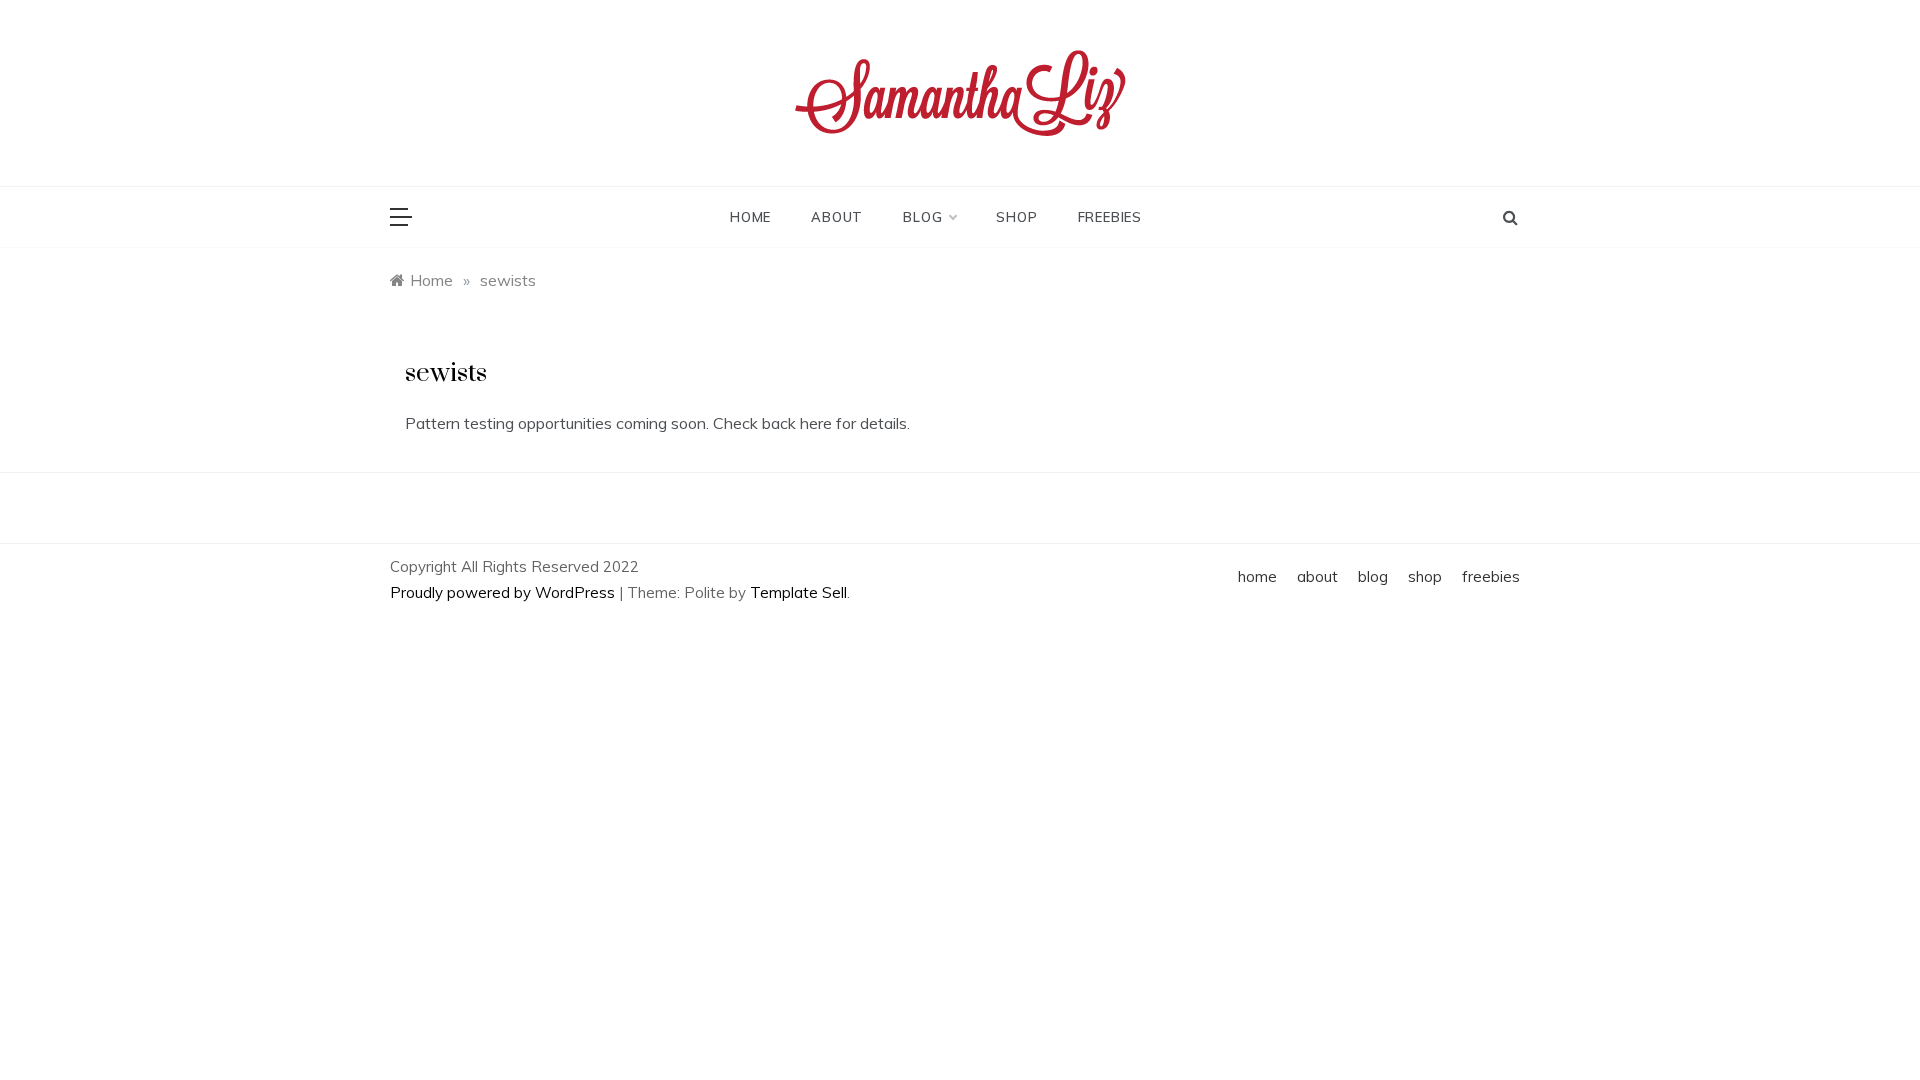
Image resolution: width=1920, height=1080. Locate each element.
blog (922, 217)
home (750, 217)
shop (1016, 217)
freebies (1110, 217)
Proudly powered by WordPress (504, 592)
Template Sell (798, 592)
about (837, 217)
